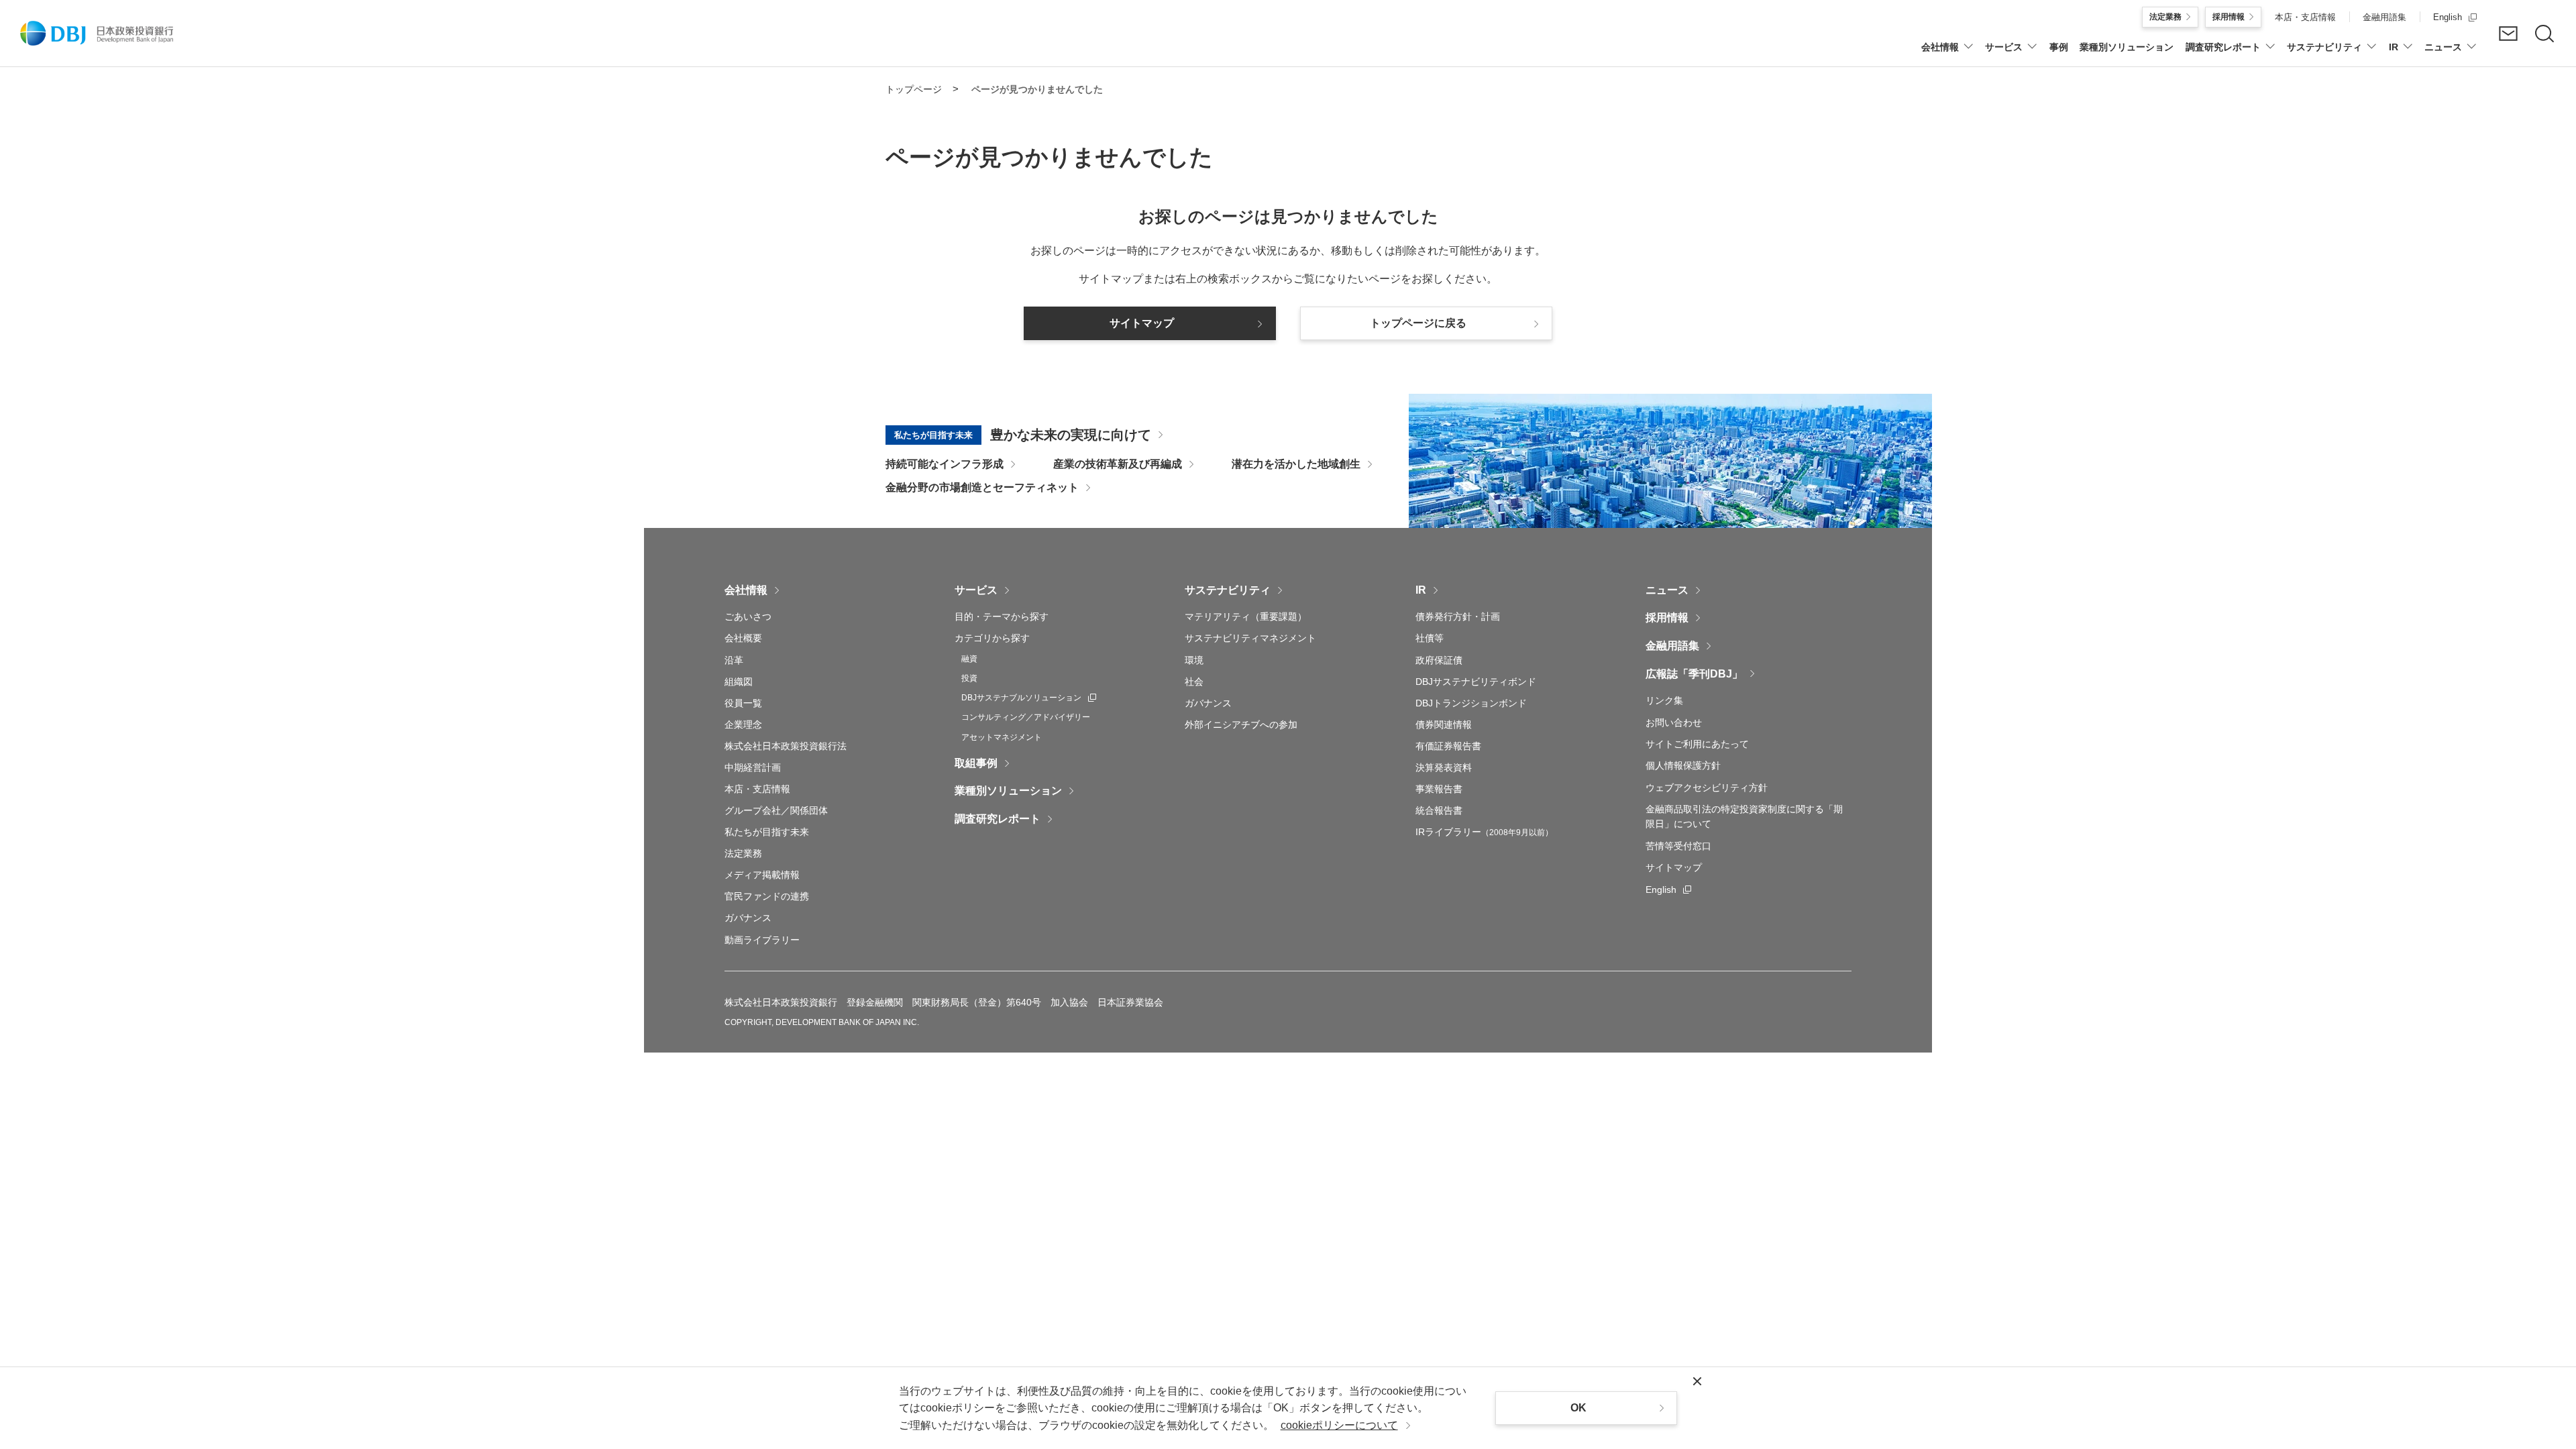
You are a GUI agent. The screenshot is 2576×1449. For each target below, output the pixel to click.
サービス (976, 590)
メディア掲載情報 (762, 875)
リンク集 (1664, 700)
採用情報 (1667, 618)
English (1668, 890)
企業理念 (743, 724)
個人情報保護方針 (1683, 765)
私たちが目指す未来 (767, 832)
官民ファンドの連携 (767, 896)
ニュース (1667, 590)
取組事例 (976, 763)
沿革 (734, 660)
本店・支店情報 (757, 789)
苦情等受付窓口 (1678, 846)
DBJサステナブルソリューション (1029, 698)
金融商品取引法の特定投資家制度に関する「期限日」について (1744, 816)
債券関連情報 (1444, 724)
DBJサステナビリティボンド (1476, 682)
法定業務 (743, 853)
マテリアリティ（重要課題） (1246, 616)
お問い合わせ (1674, 722)
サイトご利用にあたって (1697, 744)
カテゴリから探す (992, 638)
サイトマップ (1674, 867)
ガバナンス (748, 918)
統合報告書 (1439, 810)
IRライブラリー (1484, 832)
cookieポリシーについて (1339, 1425)
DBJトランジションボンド (1471, 703)
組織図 (739, 682)
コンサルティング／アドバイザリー (1026, 717)
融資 (969, 659)
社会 (1194, 682)
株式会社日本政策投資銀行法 (786, 746)
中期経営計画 (753, 767)
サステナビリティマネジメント (1250, 638)
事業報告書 (1439, 789)
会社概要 (743, 638)
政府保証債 (1439, 660)
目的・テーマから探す (1002, 616)
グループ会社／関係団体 (776, 810)
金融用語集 (1672, 646)
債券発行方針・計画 (1458, 616)
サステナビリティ (1228, 590)
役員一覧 (743, 703)
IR (1421, 590)
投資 (969, 678)
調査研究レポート (998, 819)
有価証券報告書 (1448, 746)
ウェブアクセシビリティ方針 (1707, 788)
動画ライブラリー (762, 940)
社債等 (1430, 638)
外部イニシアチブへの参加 (1241, 724)
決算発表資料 (1444, 767)
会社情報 (746, 590)
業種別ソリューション (1008, 791)
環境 (1194, 660)
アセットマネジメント (1002, 737)
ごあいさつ (748, 616)
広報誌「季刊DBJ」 (1694, 674)
